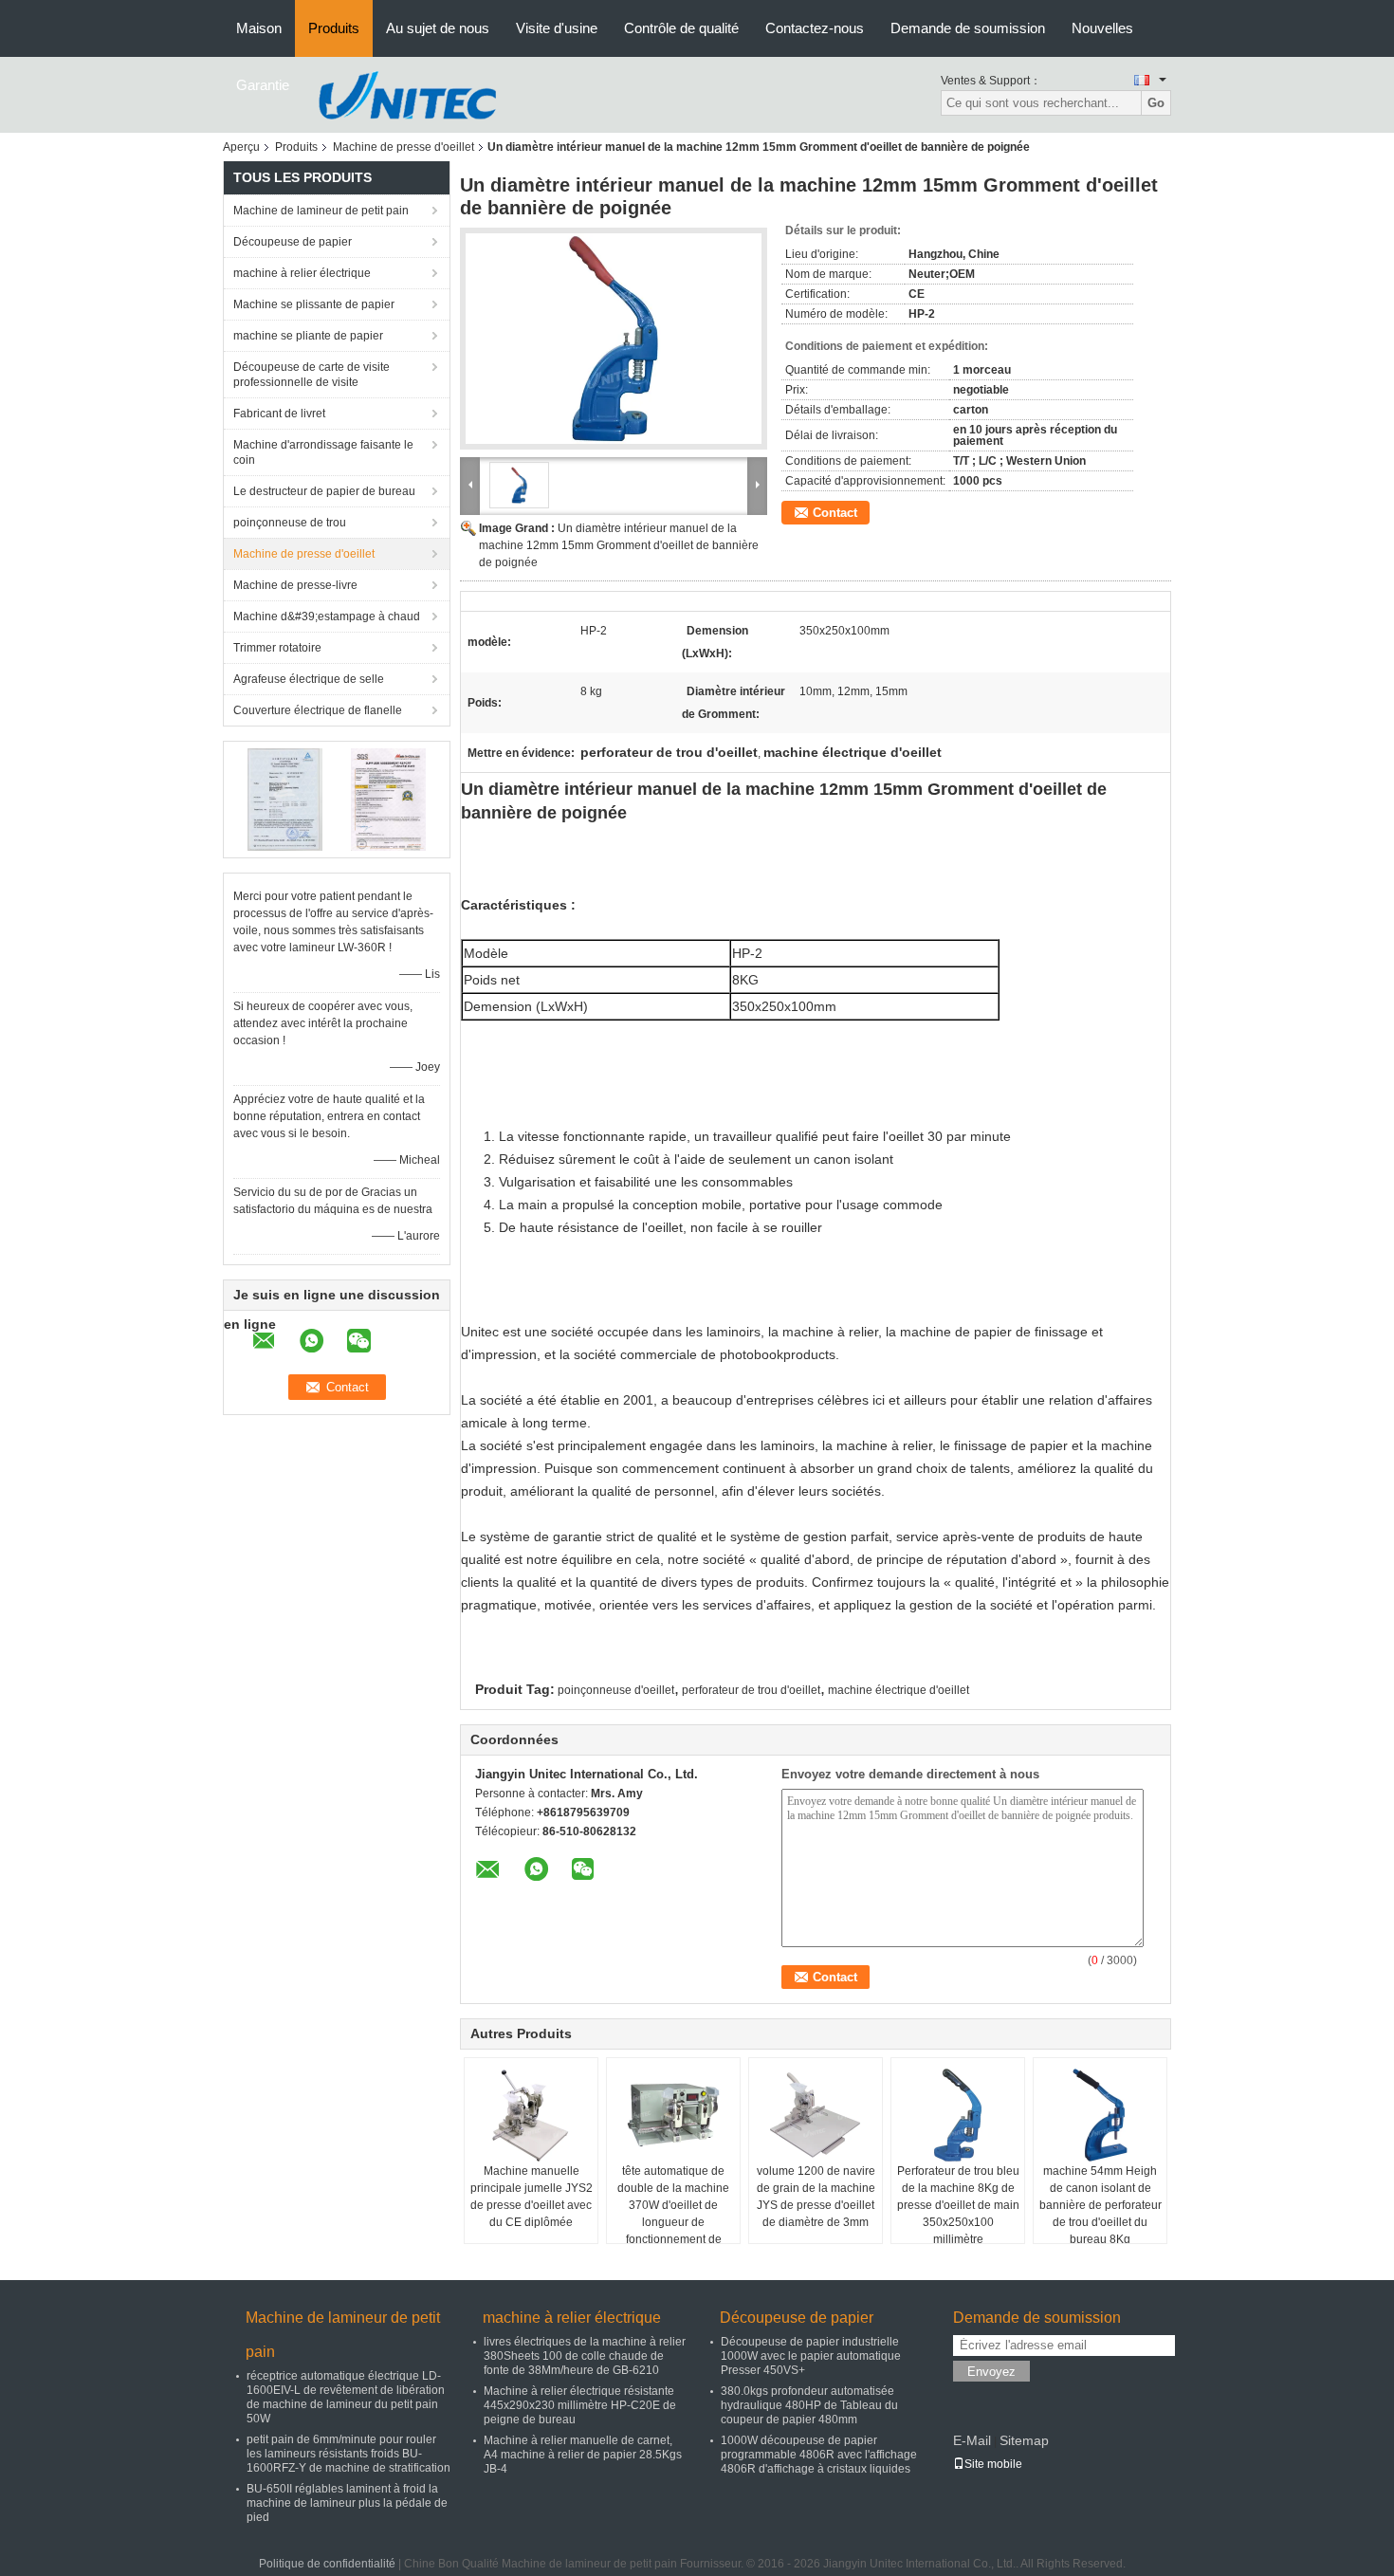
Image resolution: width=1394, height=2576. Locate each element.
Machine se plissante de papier (314, 304)
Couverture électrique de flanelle (318, 710)
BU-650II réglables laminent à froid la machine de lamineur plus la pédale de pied (347, 2503)
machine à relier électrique (302, 273)
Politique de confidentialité (327, 2564)
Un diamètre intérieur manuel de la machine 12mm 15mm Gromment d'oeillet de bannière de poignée (619, 545)
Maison (259, 28)
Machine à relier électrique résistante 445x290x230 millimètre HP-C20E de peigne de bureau (580, 2405)
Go (1156, 103)
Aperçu (241, 147)
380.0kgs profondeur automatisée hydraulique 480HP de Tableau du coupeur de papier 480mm (809, 2405)
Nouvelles (1102, 28)
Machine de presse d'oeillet (404, 147)
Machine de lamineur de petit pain (321, 211)
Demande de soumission (968, 28)
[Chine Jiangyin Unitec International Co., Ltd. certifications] (285, 799)
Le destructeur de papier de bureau (324, 491)
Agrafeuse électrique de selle (309, 679)
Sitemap (1024, 2440)
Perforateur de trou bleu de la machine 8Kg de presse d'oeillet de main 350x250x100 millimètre (958, 2205)
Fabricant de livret (279, 414)
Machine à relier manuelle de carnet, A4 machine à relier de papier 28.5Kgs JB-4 (583, 2455)
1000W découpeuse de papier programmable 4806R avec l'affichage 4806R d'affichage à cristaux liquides (819, 2455)
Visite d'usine (557, 28)
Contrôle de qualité (681, 28)
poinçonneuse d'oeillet (616, 1690)
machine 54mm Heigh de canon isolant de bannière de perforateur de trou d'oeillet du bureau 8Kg (1101, 2205)
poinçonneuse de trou (290, 523)
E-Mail (972, 2440)
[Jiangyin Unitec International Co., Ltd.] (407, 94)
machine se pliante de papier (308, 336)
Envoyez (991, 2372)
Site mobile (993, 2464)
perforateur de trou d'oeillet (751, 1690)
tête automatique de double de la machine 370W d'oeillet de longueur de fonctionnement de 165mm (673, 2214)
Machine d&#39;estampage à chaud (327, 616)
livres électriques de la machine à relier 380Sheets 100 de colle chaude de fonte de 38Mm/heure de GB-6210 (585, 2356)
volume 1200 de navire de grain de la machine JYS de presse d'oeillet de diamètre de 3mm (816, 2197)
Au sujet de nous (438, 28)
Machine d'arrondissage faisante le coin (323, 452)
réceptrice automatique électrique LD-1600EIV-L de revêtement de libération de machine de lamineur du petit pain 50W (346, 2397)
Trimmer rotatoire (277, 648)
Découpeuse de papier (293, 242)
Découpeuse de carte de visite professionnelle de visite (312, 375)
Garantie (263, 85)
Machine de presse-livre (295, 585)
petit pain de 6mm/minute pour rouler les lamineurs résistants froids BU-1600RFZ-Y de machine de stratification (348, 2454)
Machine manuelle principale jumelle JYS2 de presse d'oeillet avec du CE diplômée (532, 2197)
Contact (835, 513)
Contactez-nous (815, 28)
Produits (334, 28)
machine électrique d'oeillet (899, 1690)
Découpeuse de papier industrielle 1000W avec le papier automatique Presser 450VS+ (811, 2356)
